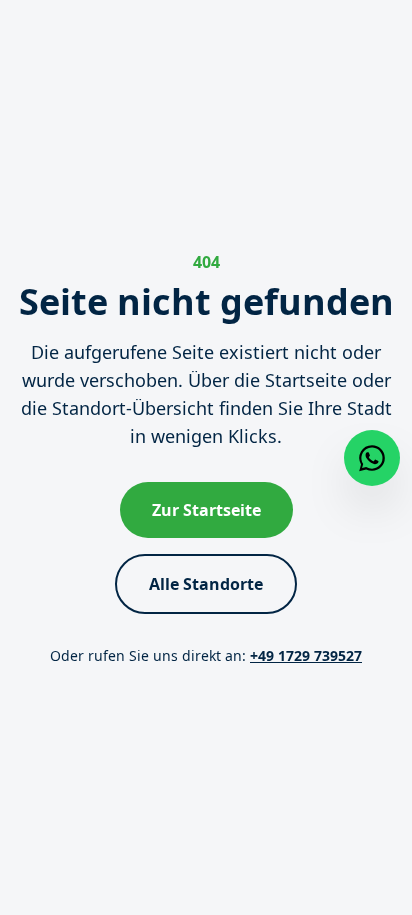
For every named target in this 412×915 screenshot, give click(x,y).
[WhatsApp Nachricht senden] (372, 458)
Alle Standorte (206, 584)
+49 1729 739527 (306, 655)
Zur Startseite (206, 510)
